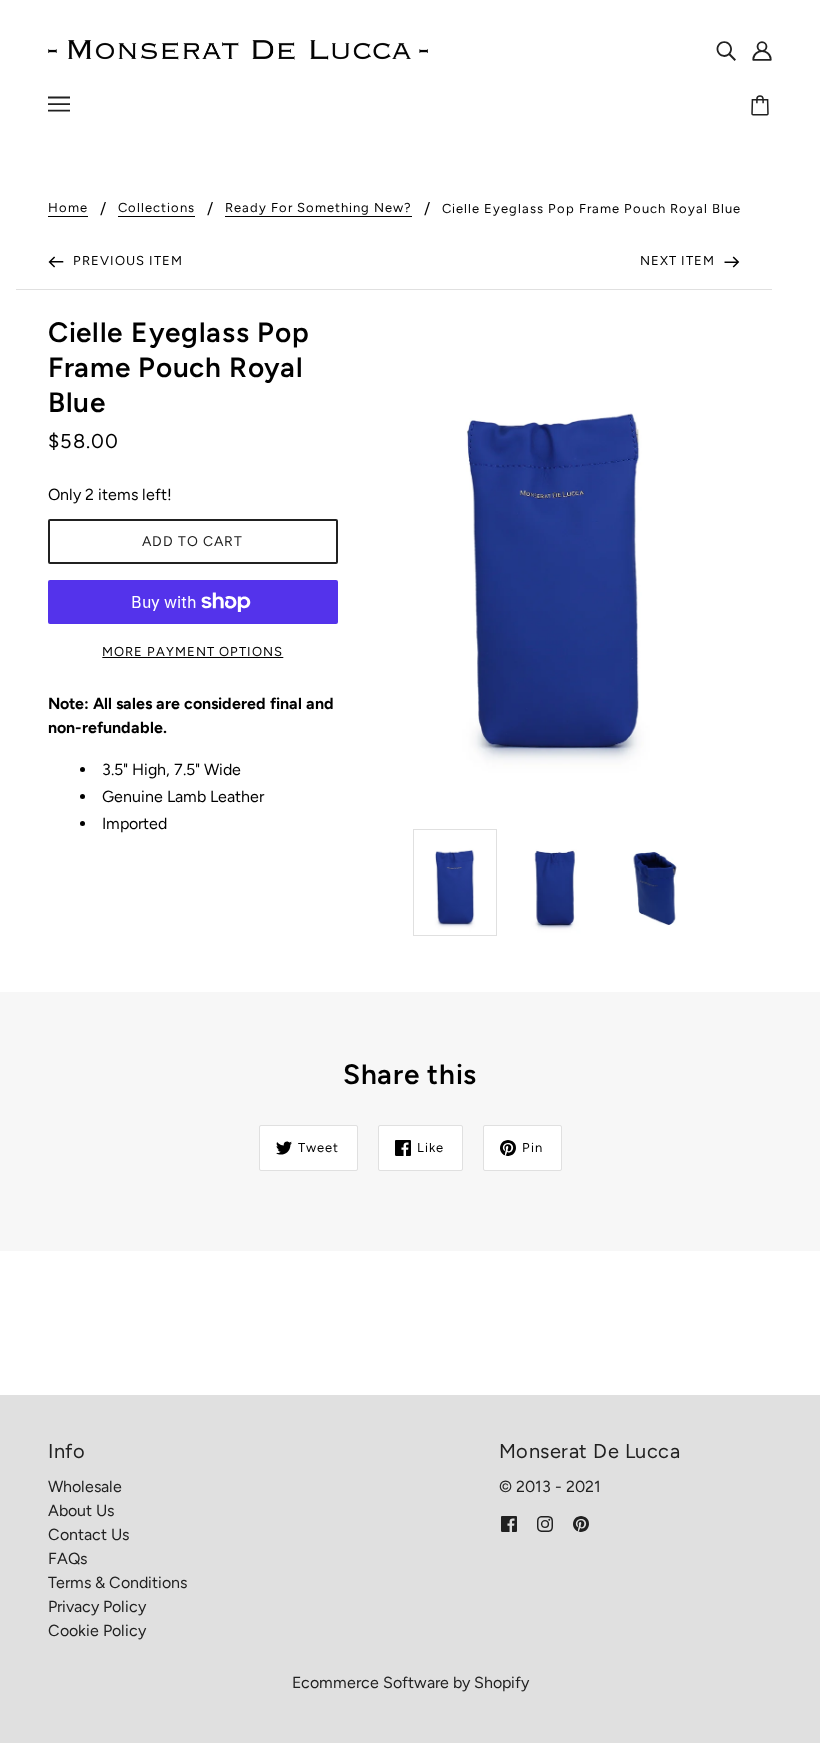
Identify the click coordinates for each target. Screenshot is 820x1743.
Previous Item (126, 260)
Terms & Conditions (117, 1582)
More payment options (192, 651)
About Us (81, 1510)
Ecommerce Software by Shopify (410, 1682)
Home (68, 208)
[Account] (762, 50)
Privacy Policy (97, 1606)
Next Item (679, 260)
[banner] (238, 48)
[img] (726, 50)
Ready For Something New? (318, 208)
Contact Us (88, 1534)
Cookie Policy (97, 1630)
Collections (156, 208)
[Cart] (763, 107)
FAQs (67, 1558)
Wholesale (85, 1486)
